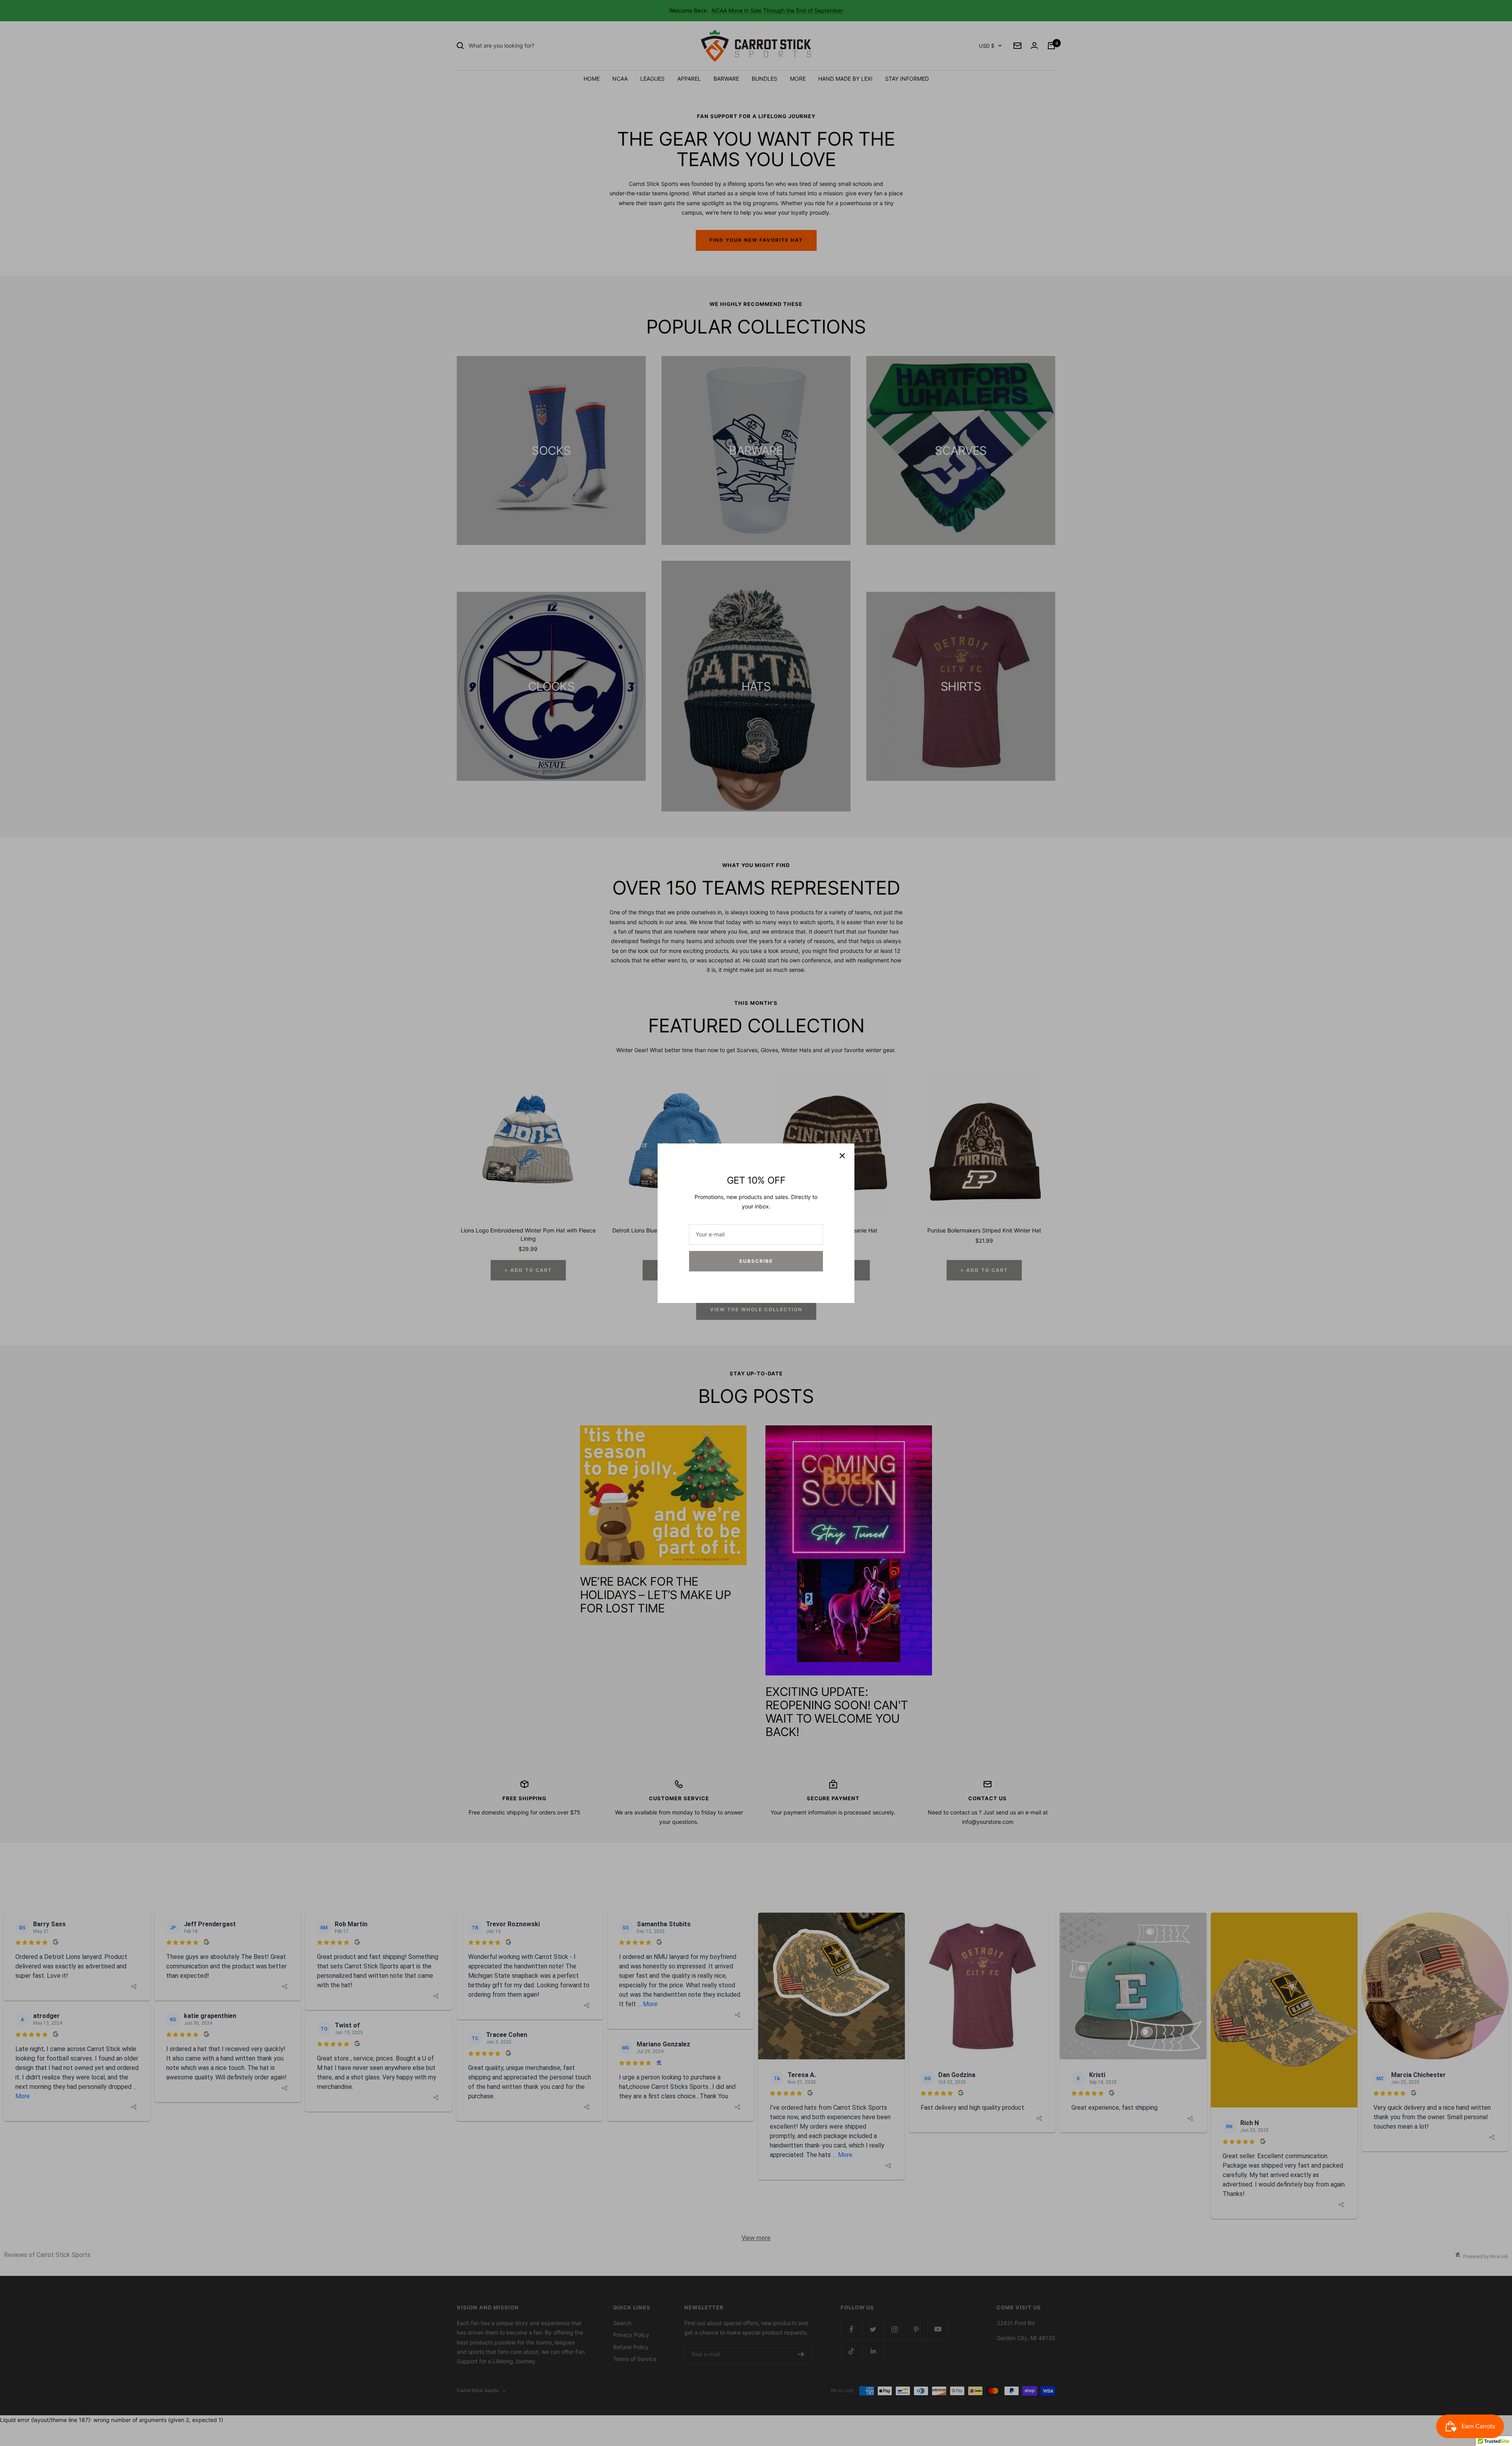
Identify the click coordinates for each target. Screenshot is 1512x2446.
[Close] (842, 1156)
